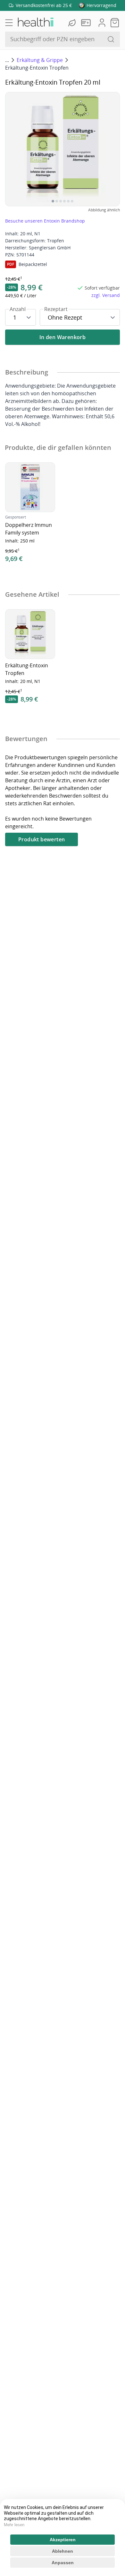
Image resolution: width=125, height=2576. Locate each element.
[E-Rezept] (87, 23)
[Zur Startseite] (35, 23)
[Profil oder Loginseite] (102, 23)
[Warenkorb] (115, 23)
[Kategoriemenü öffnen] (9, 23)
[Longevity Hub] (73, 23)
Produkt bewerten (42, 839)
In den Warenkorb (63, 337)
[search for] (111, 39)
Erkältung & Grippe (40, 60)
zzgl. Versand (106, 295)
